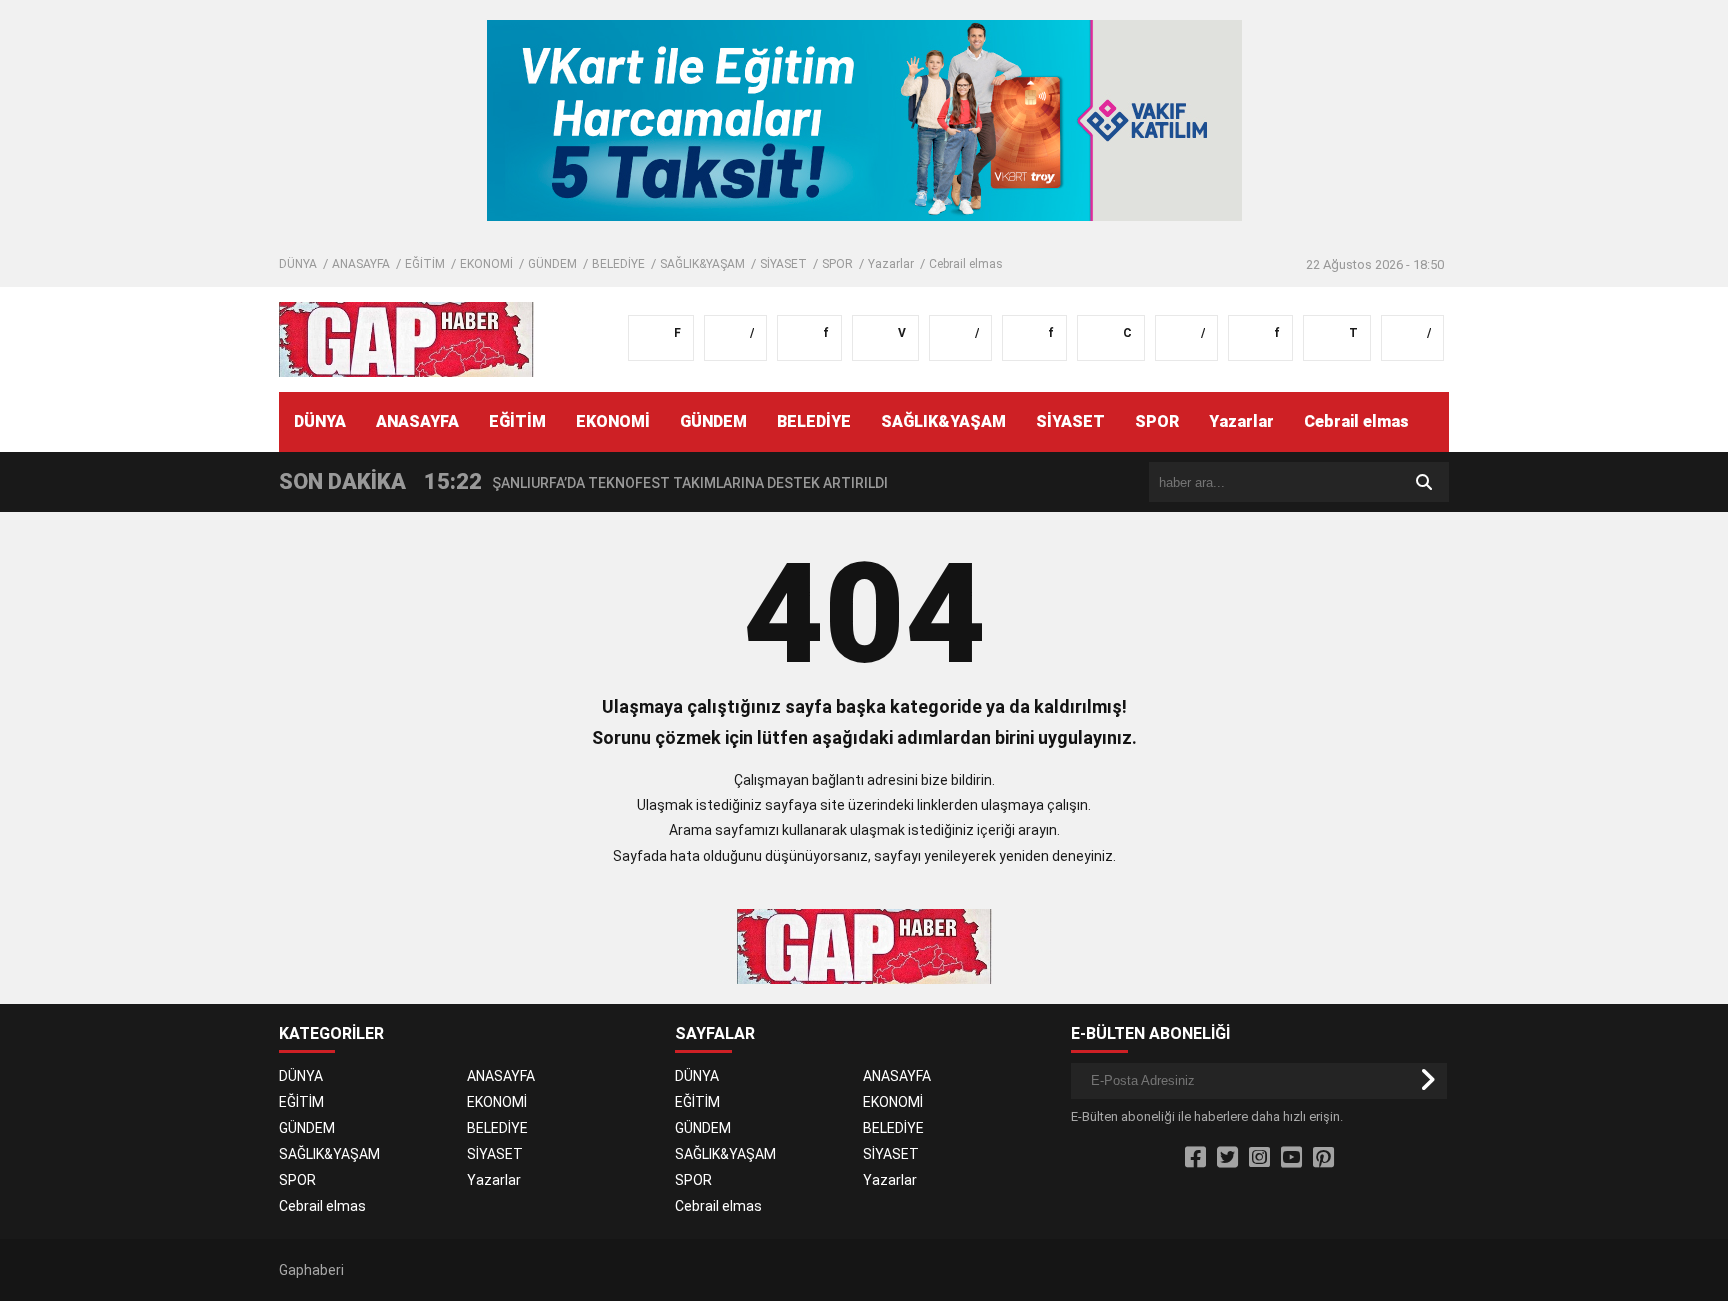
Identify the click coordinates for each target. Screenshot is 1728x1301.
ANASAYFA (361, 264)
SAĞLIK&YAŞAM (702, 264)
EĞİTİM (425, 264)
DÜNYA (298, 264)
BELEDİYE (618, 264)
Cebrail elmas (966, 264)
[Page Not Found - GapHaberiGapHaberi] (406, 338)
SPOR (837, 264)
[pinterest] (1323, 1158)
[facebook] (1195, 1158)
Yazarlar (891, 264)
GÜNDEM (552, 264)
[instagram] (1259, 1158)
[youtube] (1291, 1158)
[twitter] (1227, 1158)
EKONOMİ (486, 264)
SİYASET (783, 264)
